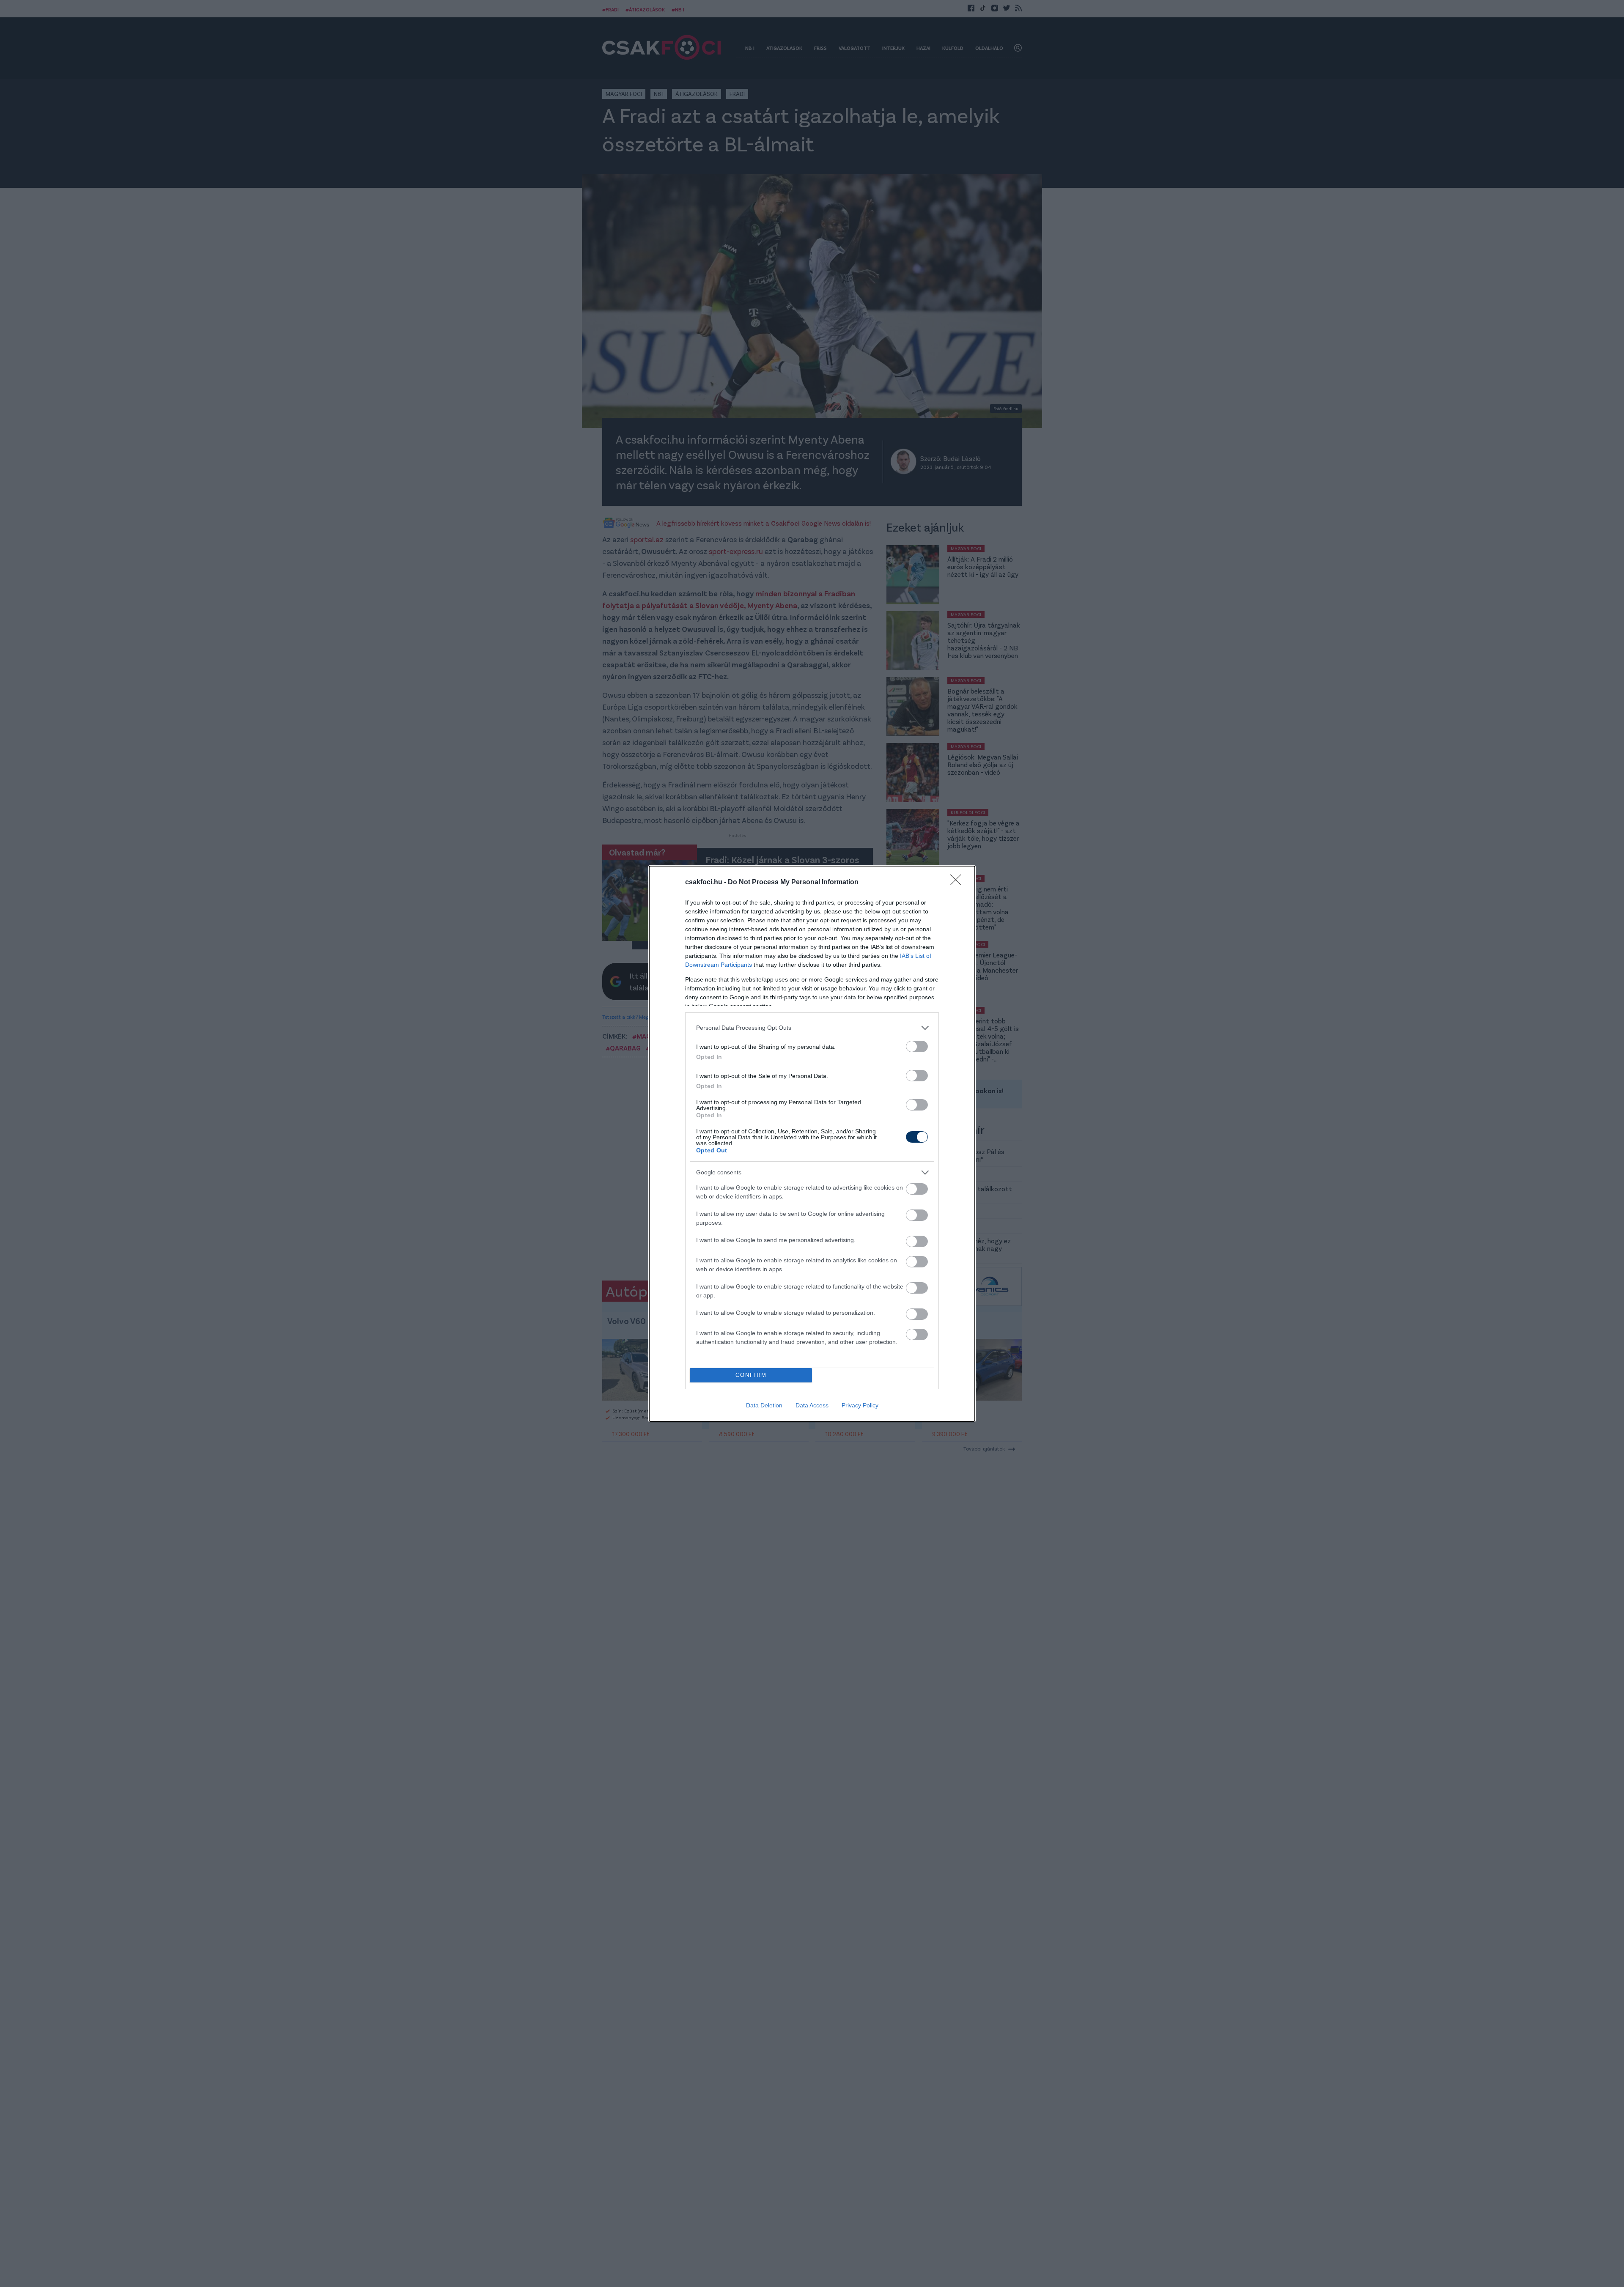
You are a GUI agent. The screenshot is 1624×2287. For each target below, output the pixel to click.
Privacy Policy (860, 1405)
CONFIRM (751, 1375)
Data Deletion (764, 1405)
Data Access (812, 1405)
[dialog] (812, 1144)
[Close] (958, 883)
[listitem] (812, 1028)
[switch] (917, 1046)
